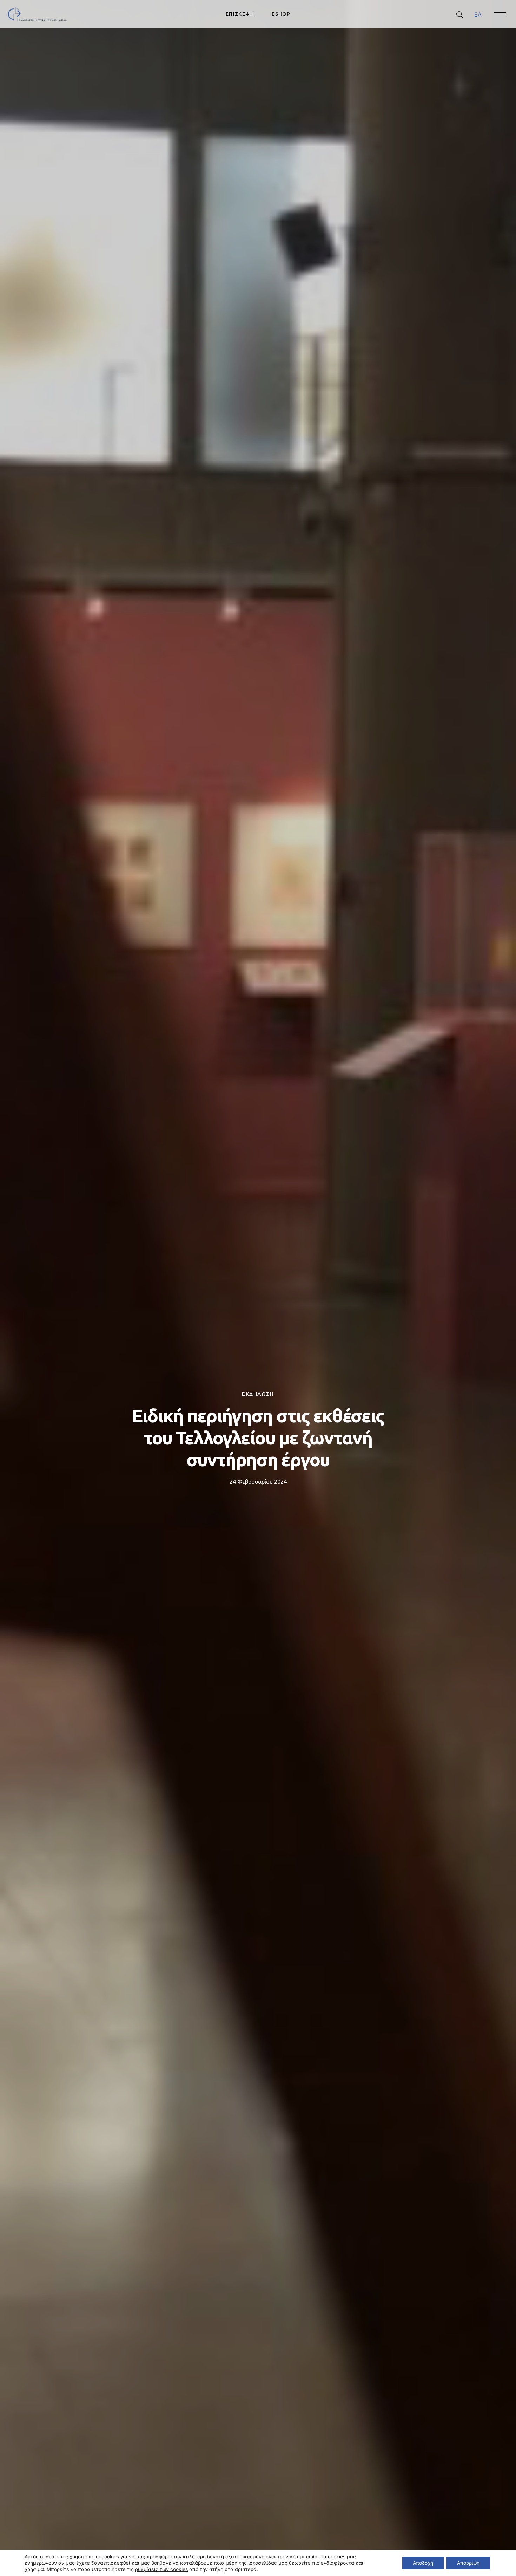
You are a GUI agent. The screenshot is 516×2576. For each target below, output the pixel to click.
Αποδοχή (423, 2563)
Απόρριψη (468, 2563)
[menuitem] (478, 14)
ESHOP (281, 14)
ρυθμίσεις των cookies (161, 2569)
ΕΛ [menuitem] (478, 14)
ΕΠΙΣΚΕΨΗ (240, 14)
